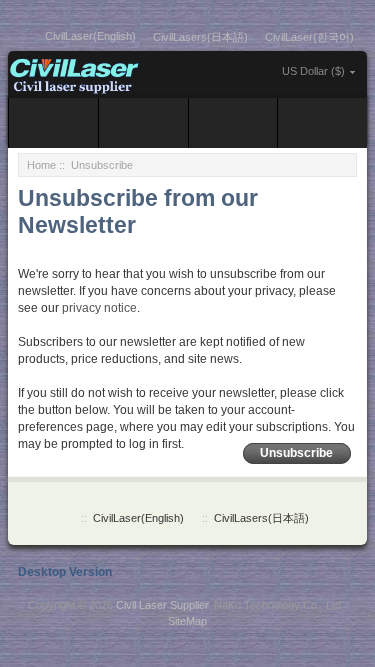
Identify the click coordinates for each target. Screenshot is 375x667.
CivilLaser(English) (90, 36)
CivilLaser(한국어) (309, 37)
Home (41, 165)
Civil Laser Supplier (162, 605)
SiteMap (187, 621)
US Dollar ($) (313, 71)
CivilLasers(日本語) (200, 37)
